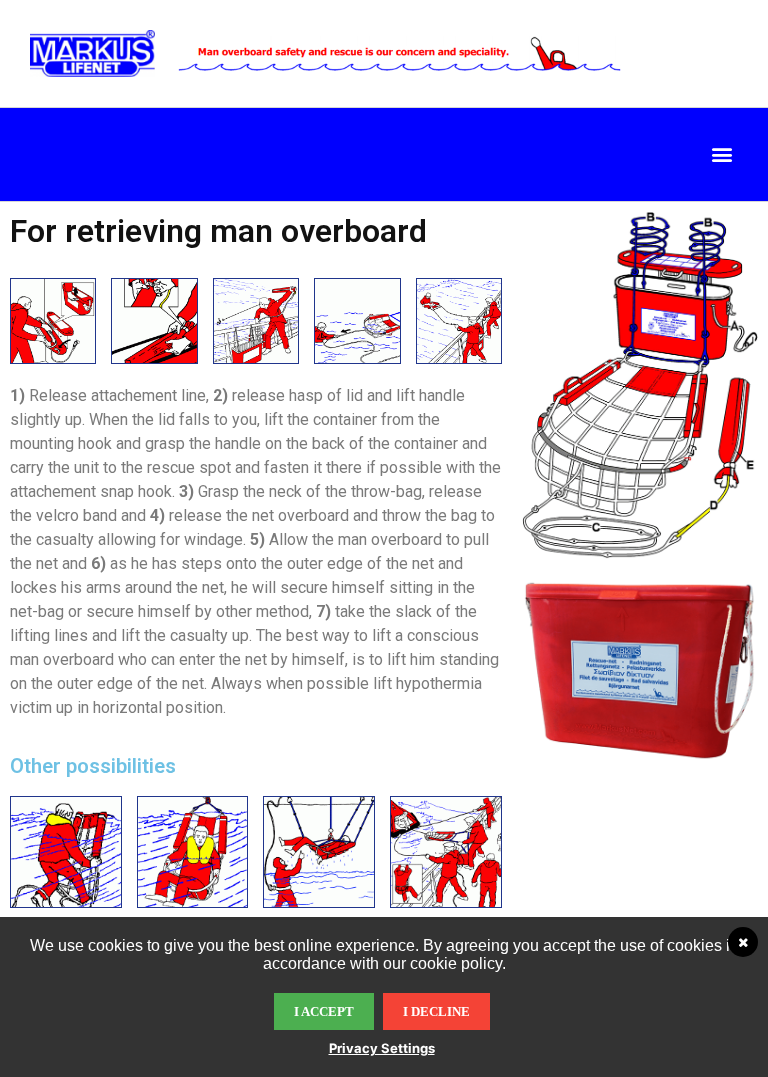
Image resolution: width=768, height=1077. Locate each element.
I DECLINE (436, 1011)
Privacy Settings (382, 1048)
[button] (721, 154)
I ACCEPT (324, 1011)
